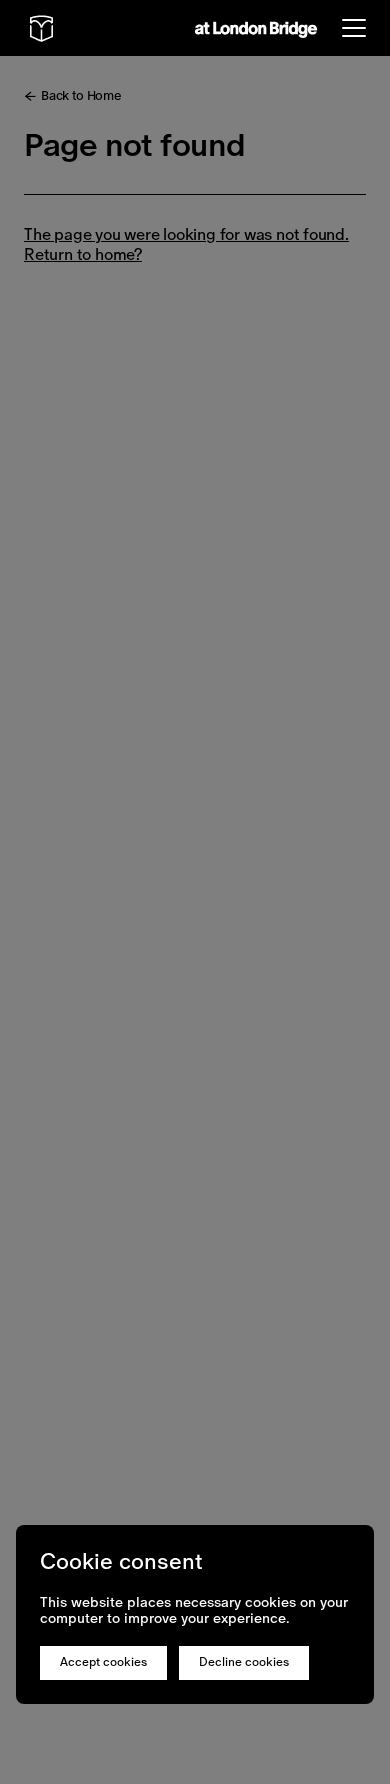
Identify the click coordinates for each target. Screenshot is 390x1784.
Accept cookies (103, 1662)
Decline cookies (244, 1662)
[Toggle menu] (354, 28)
